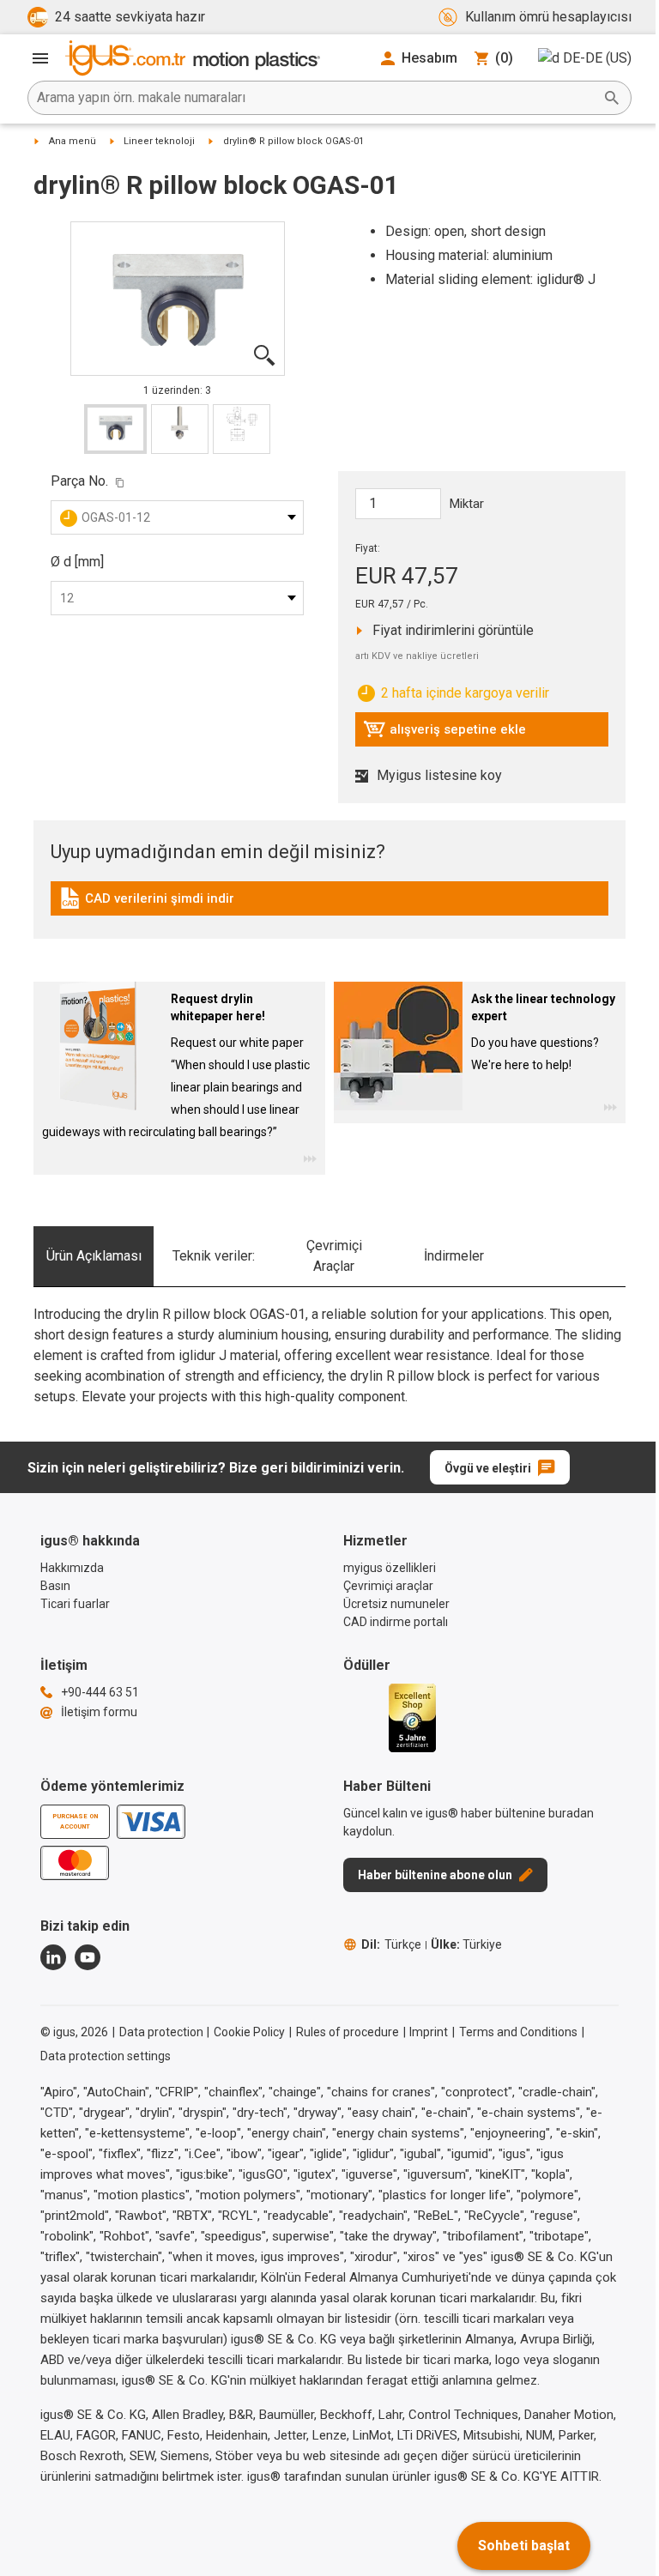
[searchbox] (316, 98)
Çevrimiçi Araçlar (334, 1256)
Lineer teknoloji (159, 141)
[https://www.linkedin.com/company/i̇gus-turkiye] (53, 1957)
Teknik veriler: (214, 1256)
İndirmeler (454, 1256)
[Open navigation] (40, 58)
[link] (329, 904)
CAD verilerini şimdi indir (146, 903)
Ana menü (73, 141)
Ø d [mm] (77, 562)
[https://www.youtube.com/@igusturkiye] (88, 1957)
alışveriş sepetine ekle (444, 734)
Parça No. (79, 481)
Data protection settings (106, 2056)
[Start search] (612, 98)
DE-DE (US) (597, 58)
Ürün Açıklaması (94, 1256)
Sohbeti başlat (524, 2546)
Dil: (391, 1944)
